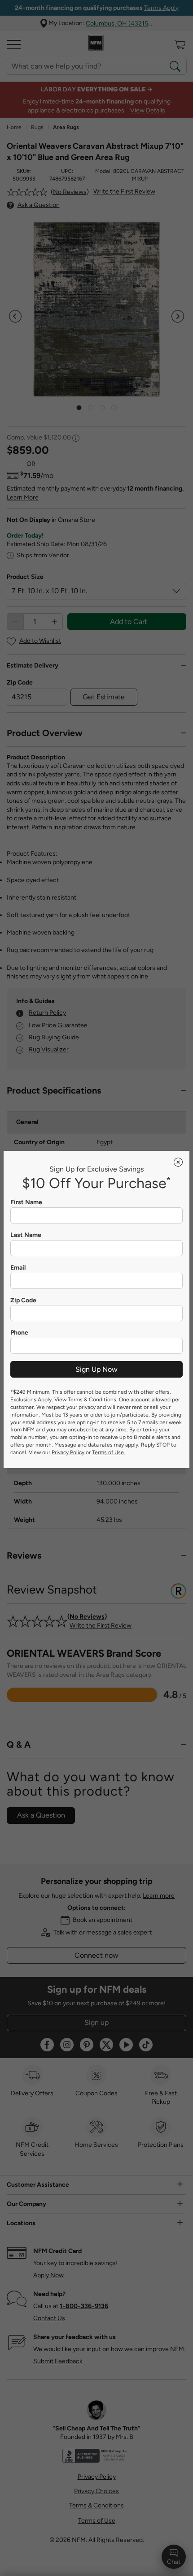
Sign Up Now (96, 1369)
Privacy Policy (68, 1452)
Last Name (26, 1235)
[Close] (178, 1162)
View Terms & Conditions (85, 1400)
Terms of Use (108, 1452)
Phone (19, 1333)
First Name (26, 1202)
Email (18, 1268)
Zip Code (23, 1301)
